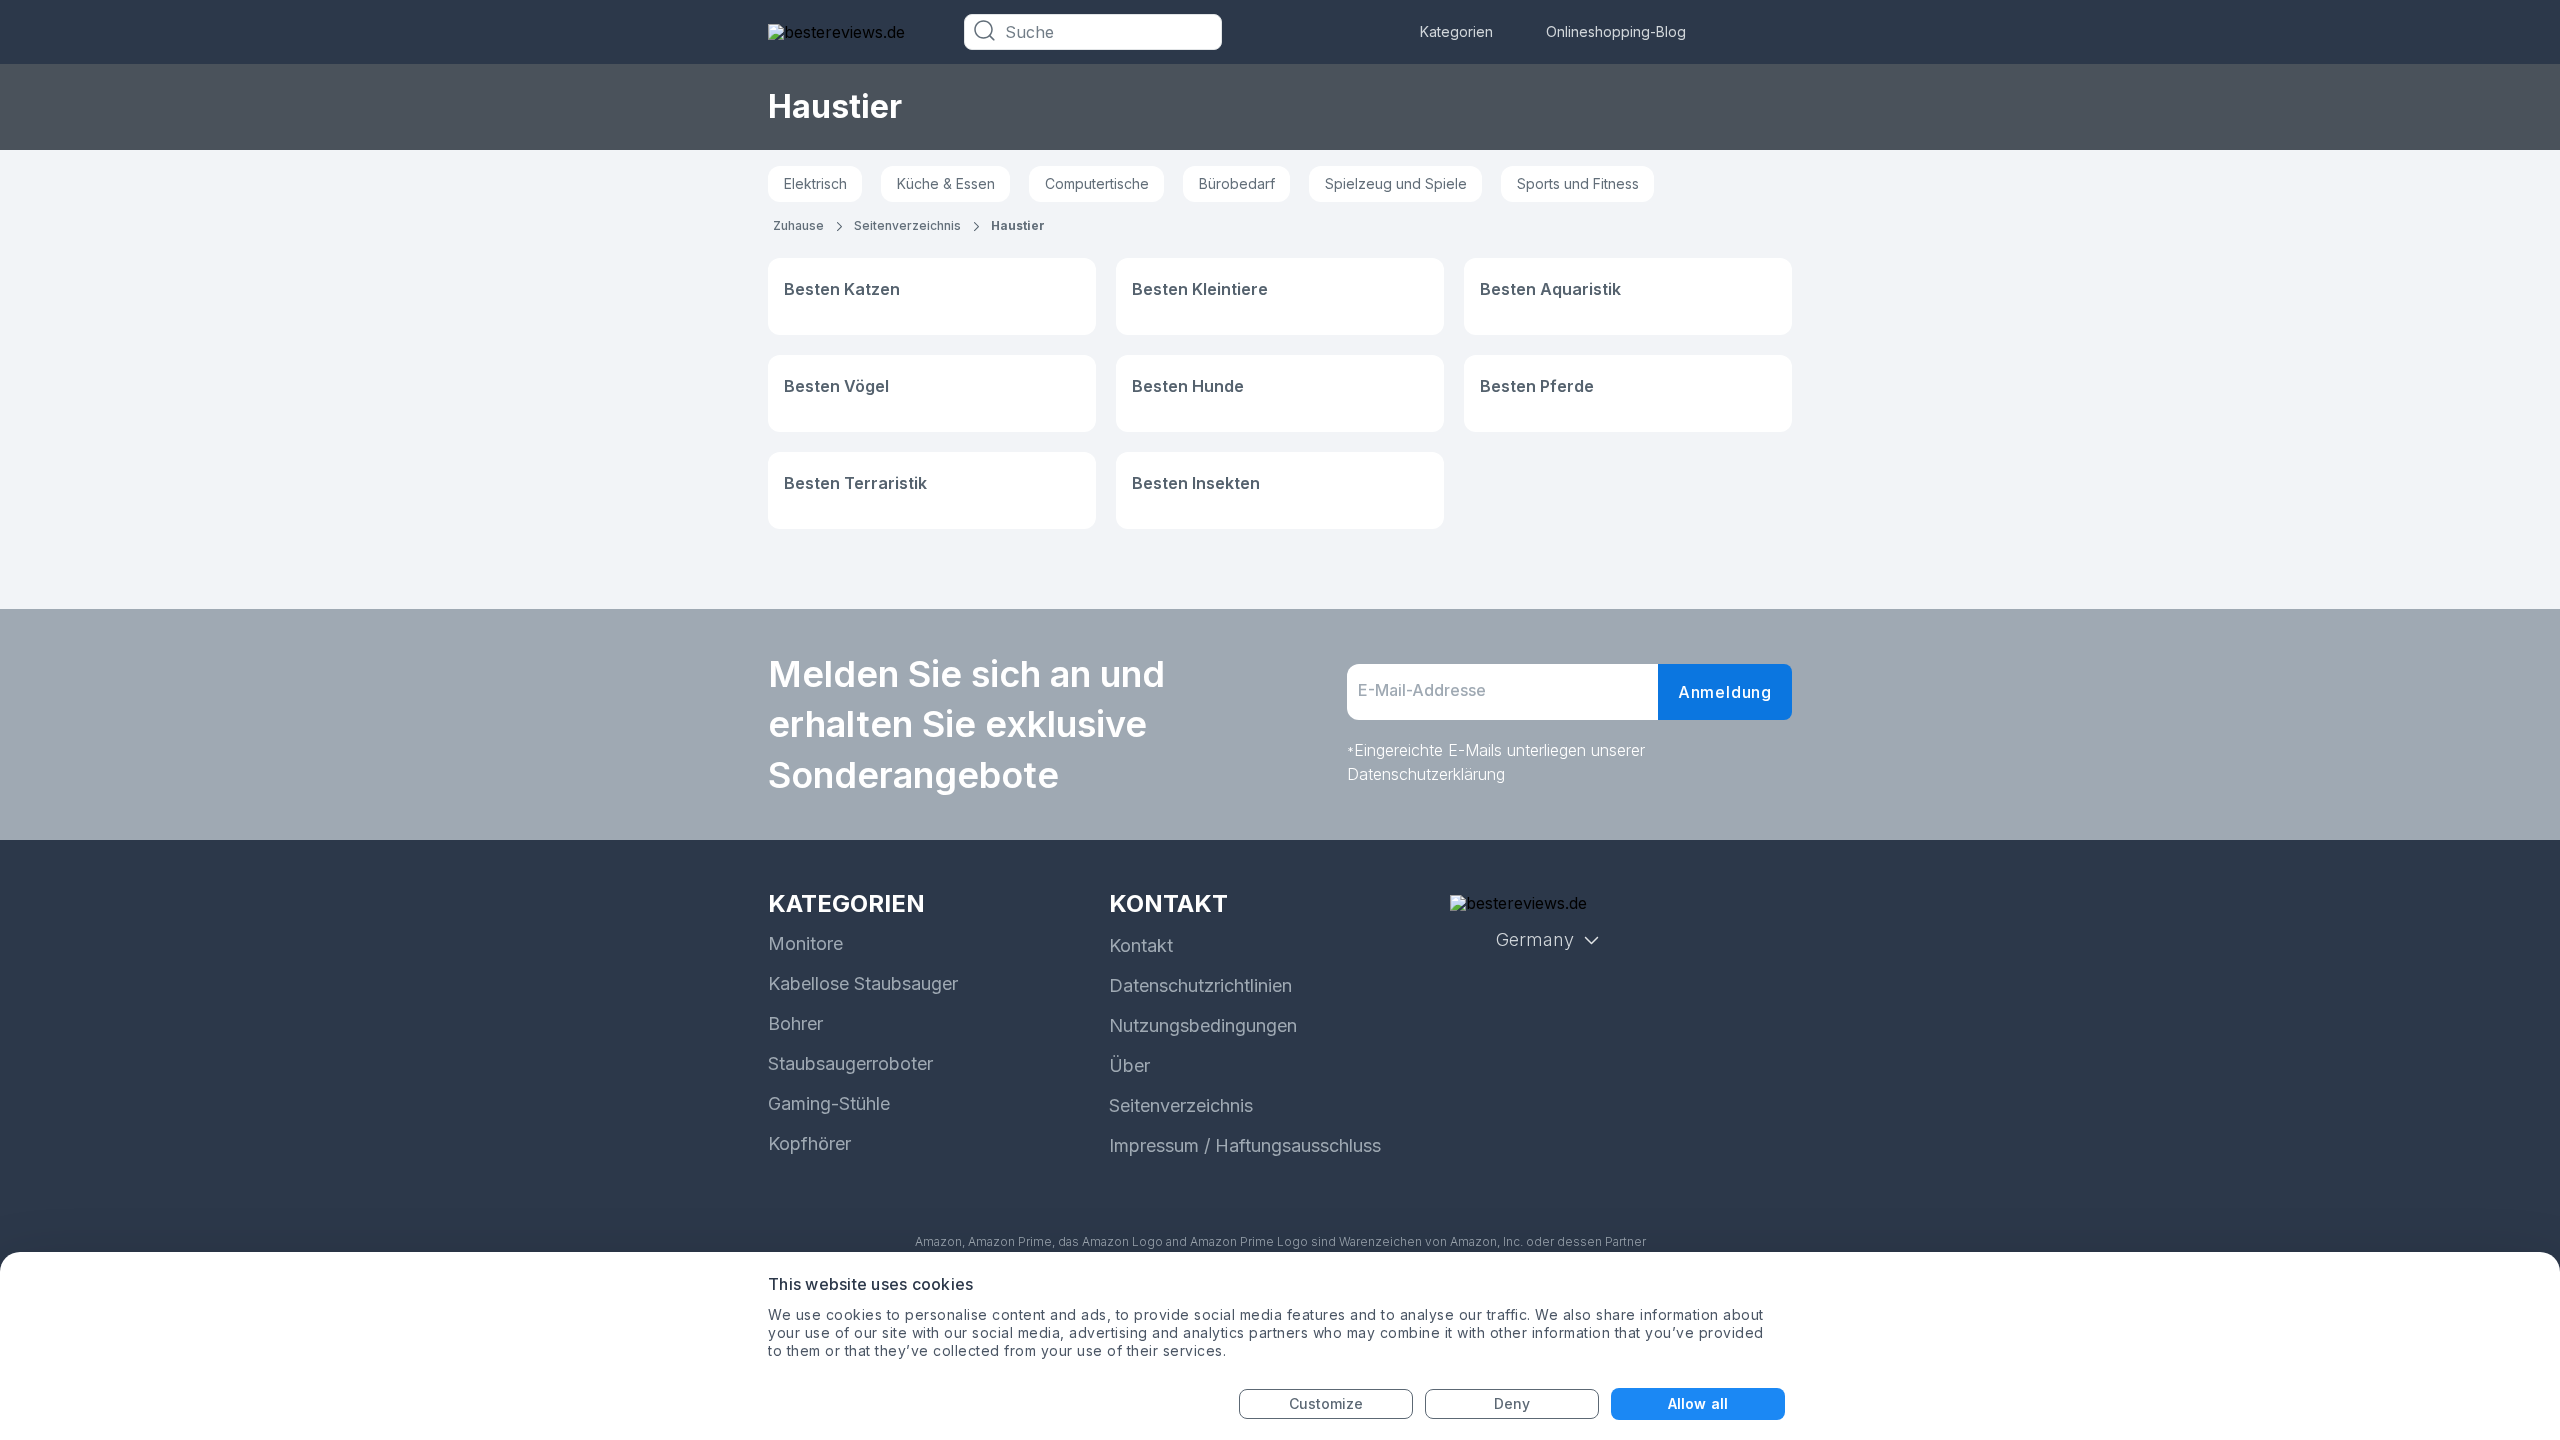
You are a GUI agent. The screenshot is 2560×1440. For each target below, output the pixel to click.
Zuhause (798, 225)
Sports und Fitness (1578, 183)
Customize (1326, 1403)
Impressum (1154, 1145)
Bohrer (795, 1023)
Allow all (1698, 1403)
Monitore (805, 943)
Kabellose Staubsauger (863, 983)
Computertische (1097, 183)
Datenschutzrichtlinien (1200, 985)
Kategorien (1456, 31)
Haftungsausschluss (1298, 1145)
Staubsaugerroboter (850, 1063)
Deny (1512, 1403)
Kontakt (1141, 945)
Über (1129, 1065)
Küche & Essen (946, 183)
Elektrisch (815, 183)
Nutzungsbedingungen (1203, 1025)
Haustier (1018, 225)
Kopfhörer (809, 1143)
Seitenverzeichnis (907, 225)
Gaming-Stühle (829, 1103)
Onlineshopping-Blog (1616, 31)
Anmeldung (1725, 692)
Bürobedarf (1237, 183)
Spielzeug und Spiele (1396, 183)
